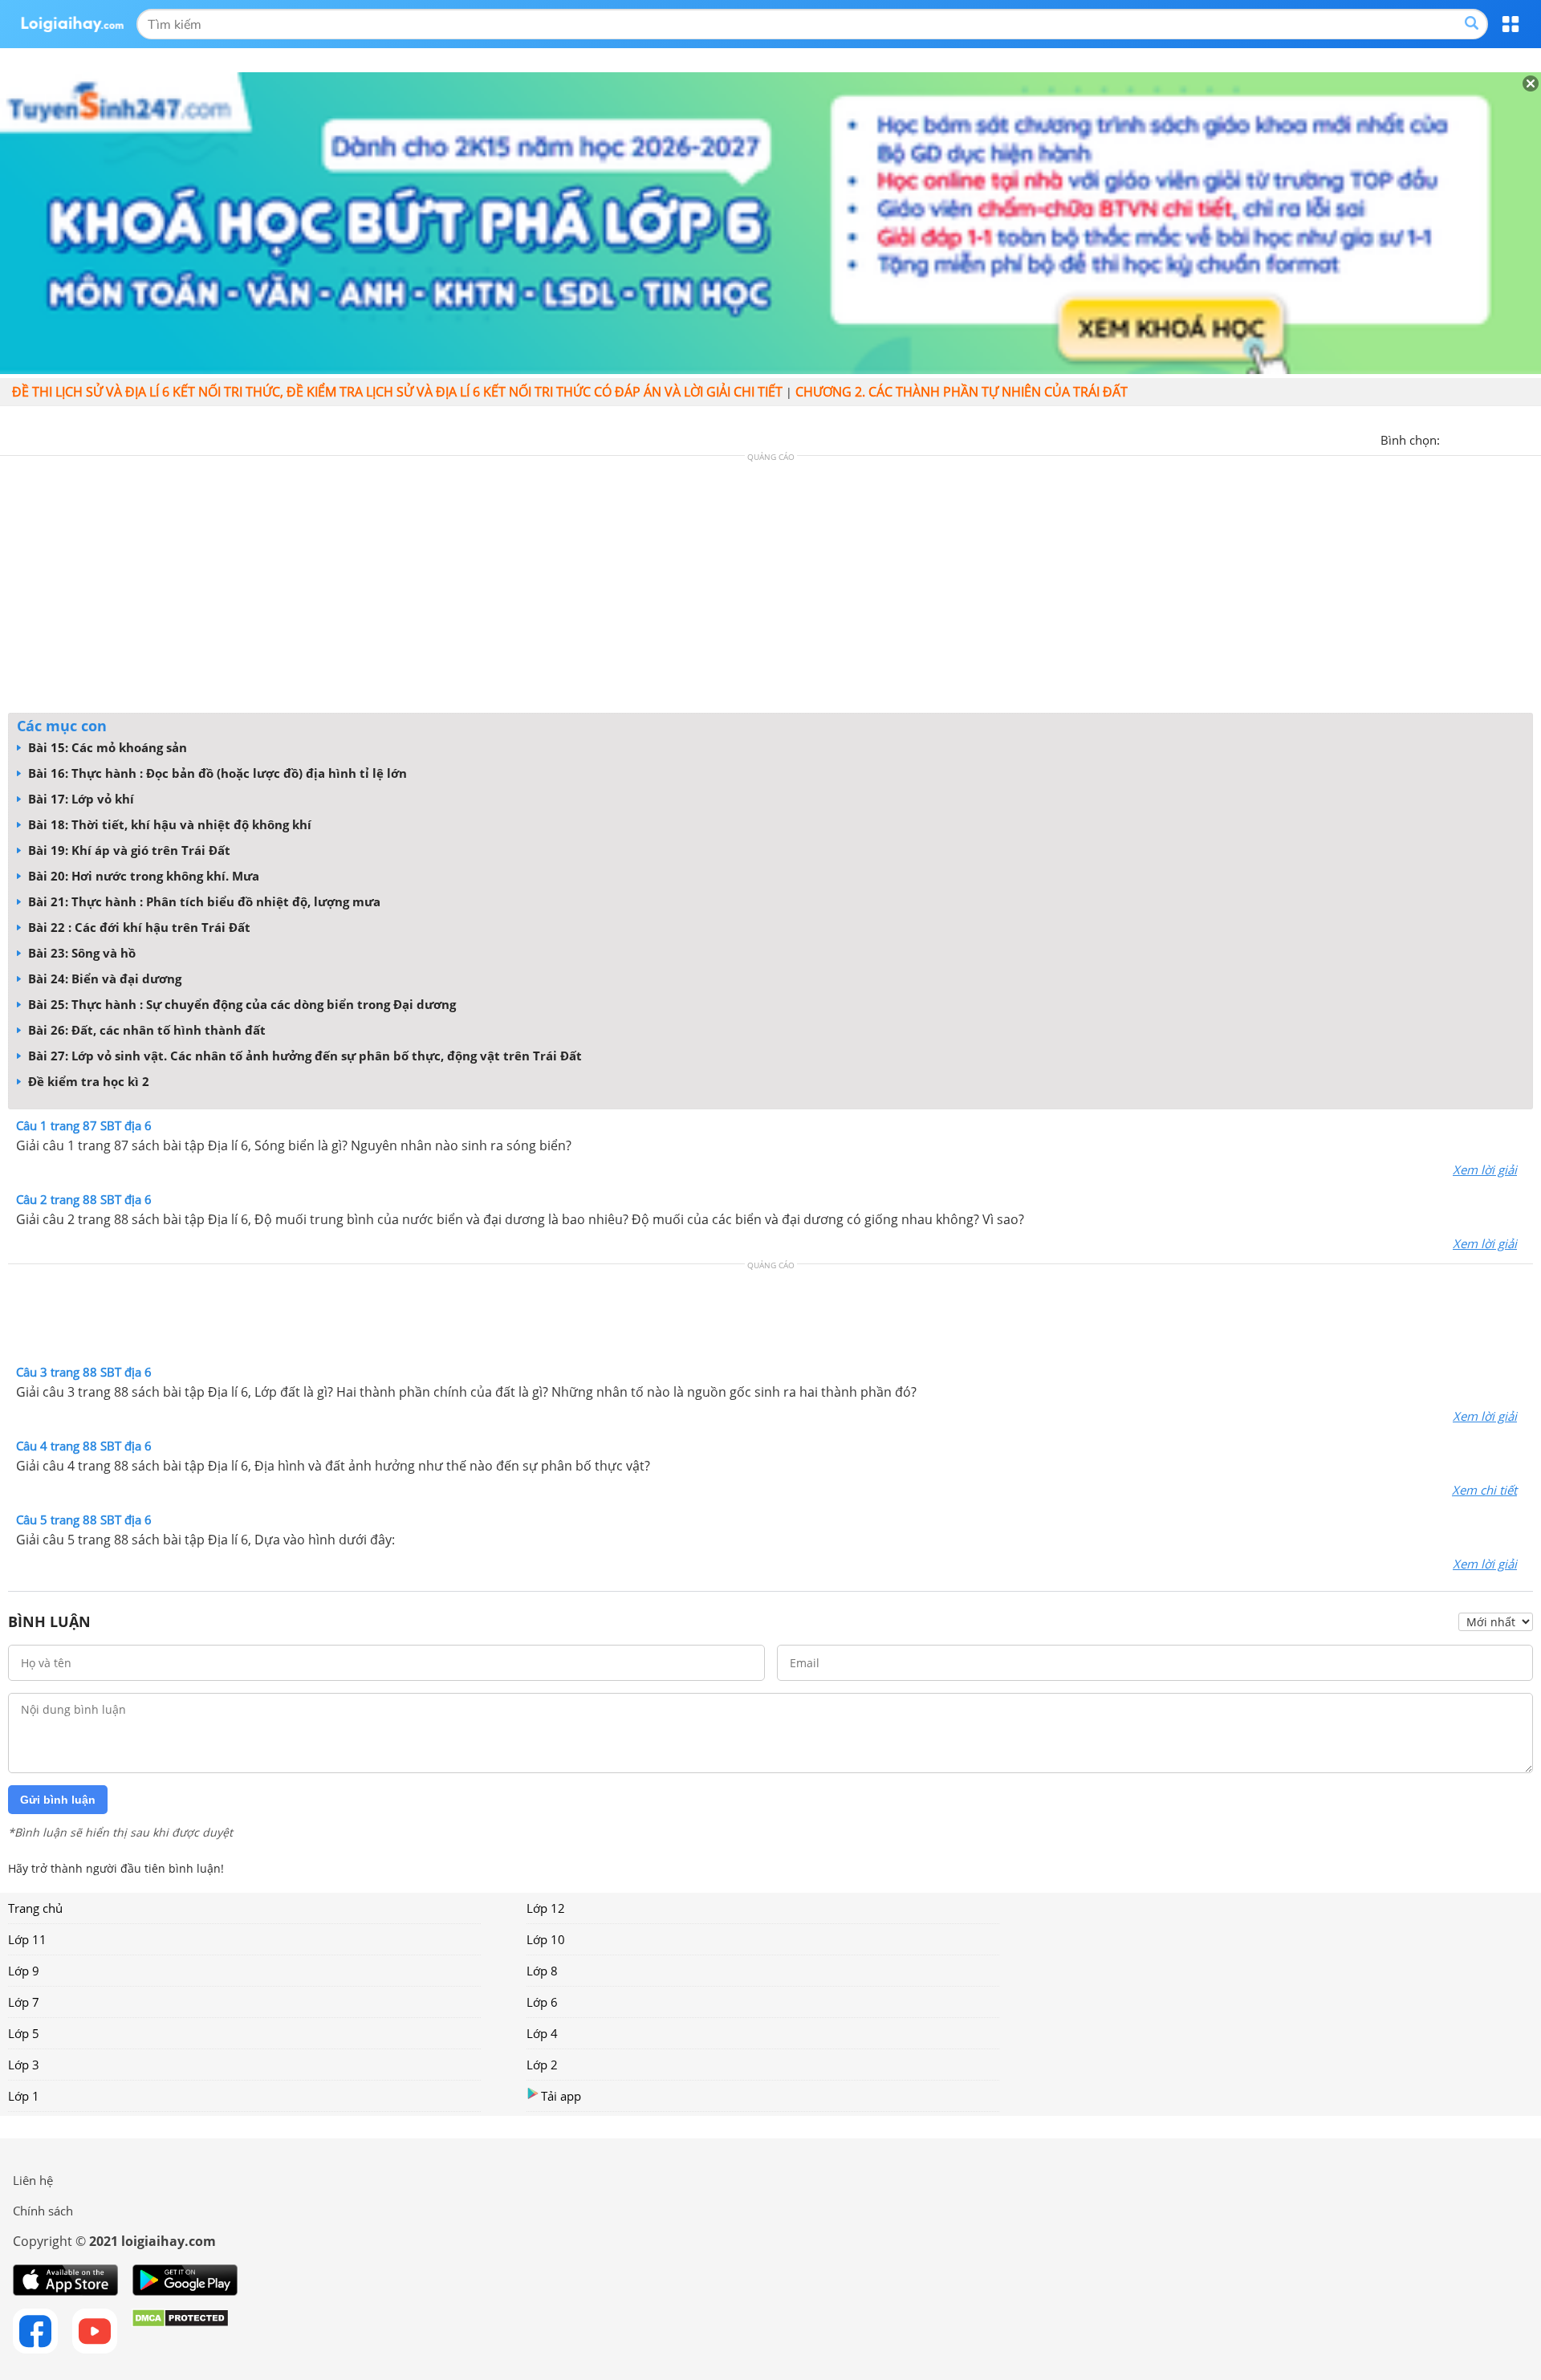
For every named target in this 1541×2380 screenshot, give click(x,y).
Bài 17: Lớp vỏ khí (79, 799)
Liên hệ (33, 2180)
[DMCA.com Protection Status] (180, 2331)
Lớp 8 (542, 1971)
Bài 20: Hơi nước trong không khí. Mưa (142, 876)
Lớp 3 (24, 2065)
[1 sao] (1453, 438)
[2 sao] (1472, 438)
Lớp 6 (542, 2002)
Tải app (561, 2096)
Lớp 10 (546, 1939)
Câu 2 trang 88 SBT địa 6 (84, 1199)
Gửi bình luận (58, 1800)
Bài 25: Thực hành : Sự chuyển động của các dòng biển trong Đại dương (240, 1004)
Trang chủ (35, 1908)
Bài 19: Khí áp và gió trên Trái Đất (128, 850)
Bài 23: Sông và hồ (80, 953)
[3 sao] (1491, 438)
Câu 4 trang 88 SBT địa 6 (84, 1446)
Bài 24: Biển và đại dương (103, 978)
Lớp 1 (24, 2096)
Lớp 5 (24, 2033)
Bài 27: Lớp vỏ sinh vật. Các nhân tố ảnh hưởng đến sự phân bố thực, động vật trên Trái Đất (303, 1056)
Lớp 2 (542, 2065)
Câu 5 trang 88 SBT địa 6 (84, 1520)
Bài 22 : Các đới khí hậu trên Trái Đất (138, 927)
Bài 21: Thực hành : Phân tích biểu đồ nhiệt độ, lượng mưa (203, 901)
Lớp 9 (24, 1971)
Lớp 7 (24, 2002)
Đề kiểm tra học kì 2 (87, 1081)
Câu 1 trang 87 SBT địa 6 (84, 1125)
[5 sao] (1530, 438)
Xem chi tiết (1484, 1490)
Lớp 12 (546, 1908)
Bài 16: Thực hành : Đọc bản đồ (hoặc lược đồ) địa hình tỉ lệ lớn (216, 773)
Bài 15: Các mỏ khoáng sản (106, 747)
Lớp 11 (27, 1939)
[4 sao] (1511, 438)
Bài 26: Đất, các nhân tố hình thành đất (145, 1030)
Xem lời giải (1485, 1170)
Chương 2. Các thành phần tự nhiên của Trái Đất (962, 392)
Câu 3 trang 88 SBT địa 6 (84, 1372)
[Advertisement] (770, 588)
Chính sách (43, 2211)
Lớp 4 (542, 2033)
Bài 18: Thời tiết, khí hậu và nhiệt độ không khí (168, 824)
